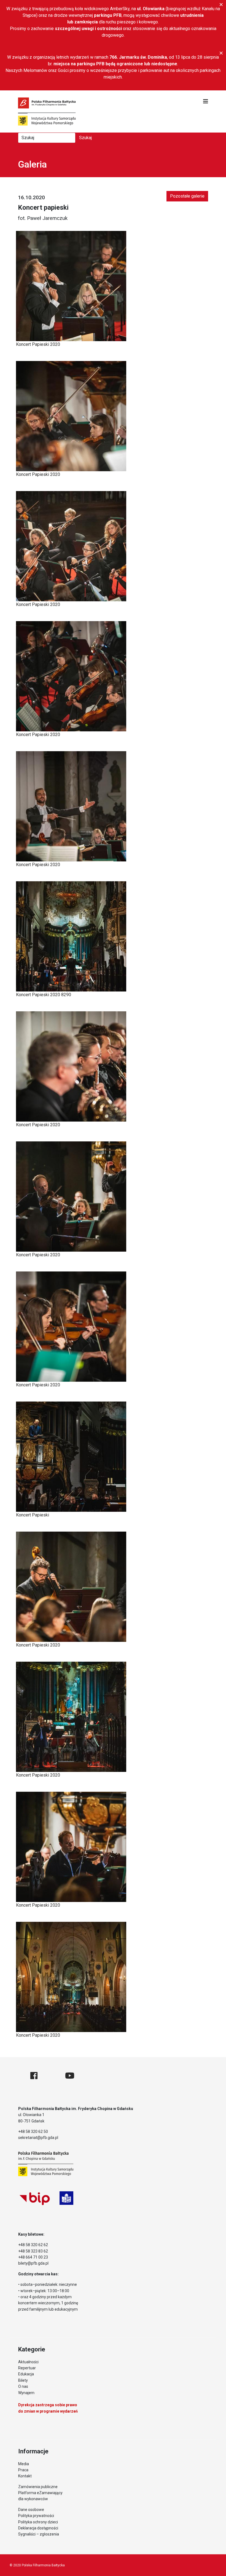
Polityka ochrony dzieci (38, 2522)
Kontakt (25, 2476)
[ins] (51, 2076)
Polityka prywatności (36, 2516)
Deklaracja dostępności (38, 2528)
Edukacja (26, 2374)
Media (24, 2464)
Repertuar (27, 2368)
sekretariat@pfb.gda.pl (38, 2138)
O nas (23, 2386)
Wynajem (26, 2393)
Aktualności (28, 2362)
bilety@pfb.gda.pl (33, 2263)
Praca (23, 2470)
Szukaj (85, 138)
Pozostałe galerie (187, 196)
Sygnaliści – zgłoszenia (39, 2534)
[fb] (34, 2076)
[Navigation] (206, 101)
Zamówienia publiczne (38, 2487)
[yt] (70, 2076)
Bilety (23, 2380)
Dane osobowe (31, 2510)
